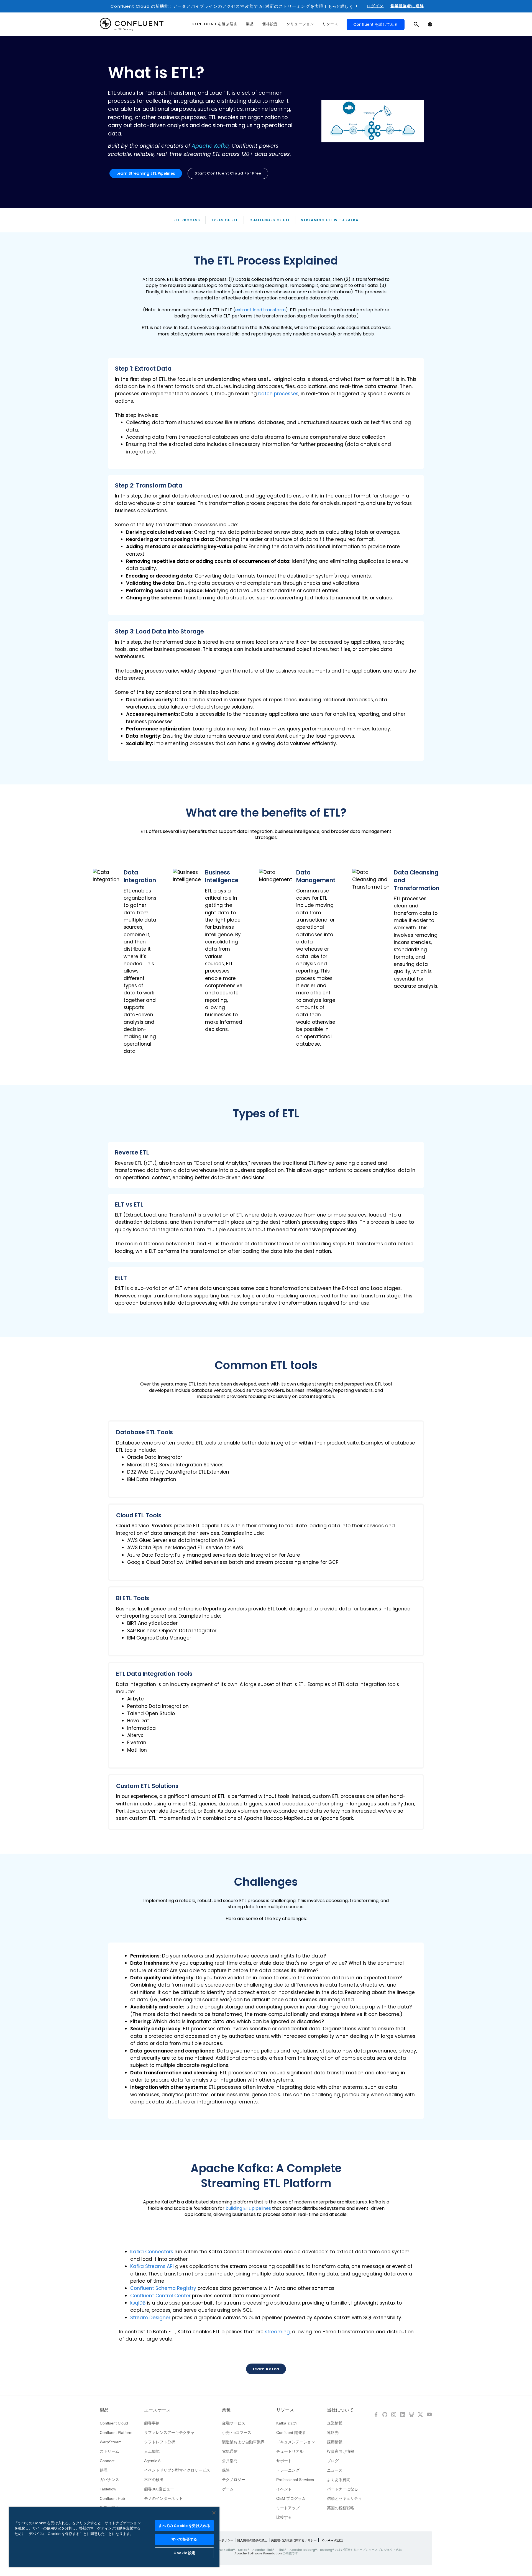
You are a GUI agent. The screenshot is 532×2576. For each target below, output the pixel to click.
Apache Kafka (210, 146)
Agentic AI (153, 2461)
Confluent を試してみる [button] (376, 24)
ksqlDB (138, 2303)
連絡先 (333, 2433)
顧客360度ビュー (159, 2489)
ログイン (375, 6)
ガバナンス (109, 2480)
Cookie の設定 (333, 2540)
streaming (277, 2332)
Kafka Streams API (152, 2266)
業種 (226, 2410)
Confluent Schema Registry (163, 2288)
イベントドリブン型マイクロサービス (177, 2470)
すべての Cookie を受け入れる (184, 2526)
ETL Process (187, 220)
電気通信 (230, 2451)
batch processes (278, 394)
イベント (284, 2489)
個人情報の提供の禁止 (252, 2540)
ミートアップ (288, 2508)
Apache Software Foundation (258, 2553)
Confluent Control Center (160, 2296)
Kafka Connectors (152, 2252)
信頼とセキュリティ (344, 2498)
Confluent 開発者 (291, 2433)
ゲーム (228, 2489)
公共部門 (230, 2461)
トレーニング (288, 2470)
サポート (284, 2461)
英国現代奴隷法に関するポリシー (294, 2540)
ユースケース (157, 2410)
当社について (340, 2410)
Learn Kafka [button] (266, 2369)
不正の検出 (154, 2480)
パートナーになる (342, 2489)
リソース (285, 2410)
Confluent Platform (116, 2433)
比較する (284, 2517)
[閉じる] (214, 2513)
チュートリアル (290, 2451)
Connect (107, 2461)
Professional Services (295, 2480)
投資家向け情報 (341, 2451)
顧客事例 (152, 2423)
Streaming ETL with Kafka (330, 220)
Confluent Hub (112, 2498)
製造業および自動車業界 (243, 2442)
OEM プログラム (291, 2498)
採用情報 (335, 2442)
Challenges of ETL (270, 220)
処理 (104, 2470)
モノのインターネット (163, 2498)
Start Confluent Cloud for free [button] (228, 173)
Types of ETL (225, 220)
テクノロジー (234, 2480)
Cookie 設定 (184, 2553)
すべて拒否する (184, 2539)
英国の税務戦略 (341, 2508)
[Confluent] (132, 24)
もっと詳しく (341, 6)
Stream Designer (150, 2318)
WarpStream (111, 2442)
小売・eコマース (237, 2433)
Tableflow (108, 2489)
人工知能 (152, 2451)
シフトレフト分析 (160, 2442)
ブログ (333, 2461)
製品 (104, 2410)
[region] (114, 2537)
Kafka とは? (287, 2423)
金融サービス (234, 2423)
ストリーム (109, 2451)
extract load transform (260, 310)
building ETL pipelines (248, 2208)
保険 (226, 2470)
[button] (266, 414)
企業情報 (335, 2423)
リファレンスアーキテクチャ (169, 2433)
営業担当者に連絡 (407, 6)
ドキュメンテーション (296, 2442)
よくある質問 (339, 2480)
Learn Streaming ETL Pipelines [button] (146, 173)
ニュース (335, 2470)
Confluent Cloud (114, 2423)
